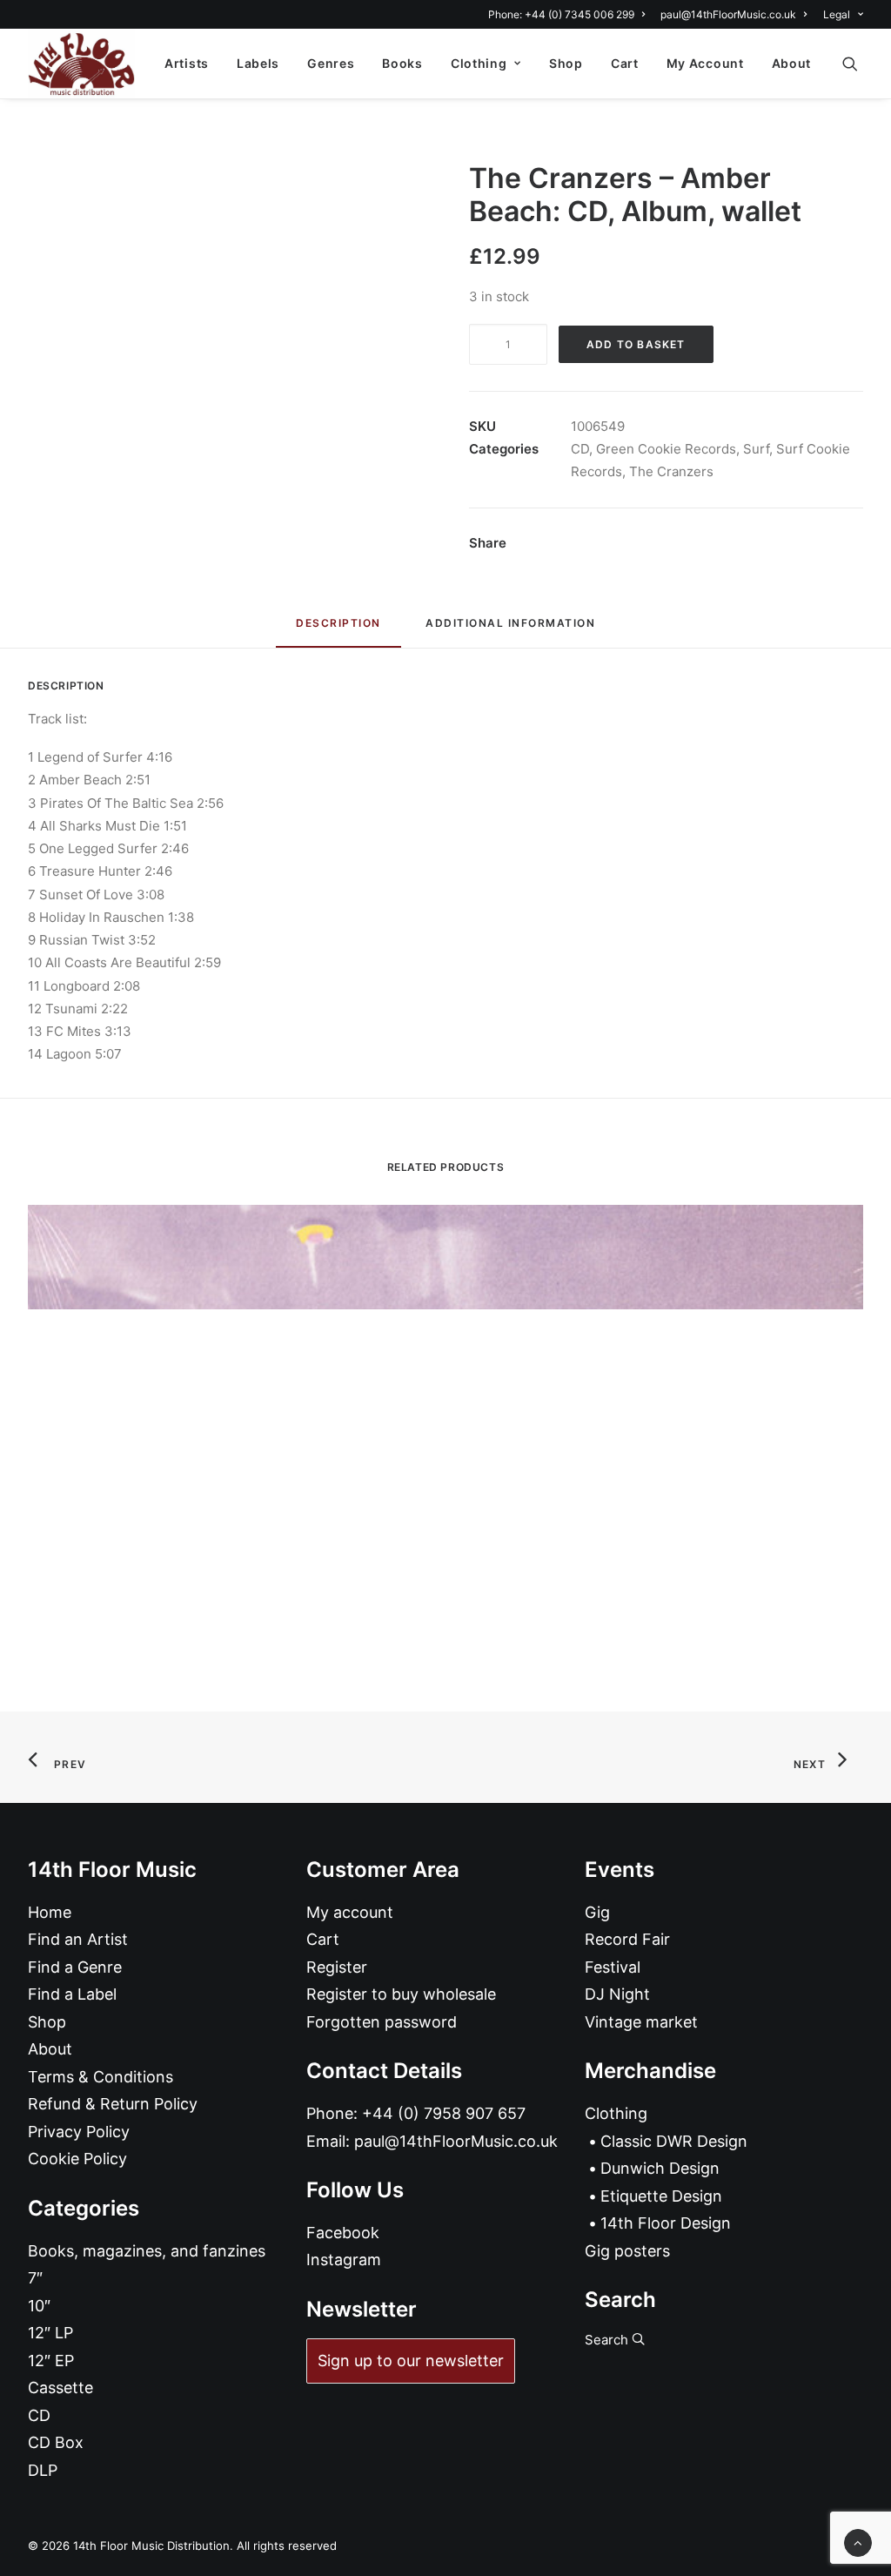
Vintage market (641, 2022)
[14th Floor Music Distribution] (81, 64)
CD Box (56, 2442)
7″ (35, 2278)
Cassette (60, 2388)
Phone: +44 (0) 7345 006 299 (561, 14)
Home (50, 1912)
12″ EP (51, 2361)
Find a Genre (75, 1967)
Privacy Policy (79, 2132)
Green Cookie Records (666, 449)
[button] (858, 64)
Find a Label (72, 1994)
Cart (625, 63)
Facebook (343, 2233)
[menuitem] (569, 14)
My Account (705, 63)
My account (350, 1912)
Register (337, 1967)
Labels (258, 63)
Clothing (479, 63)
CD (580, 449)
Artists (187, 63)
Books (402, 63)
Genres (331, 63)
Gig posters (627, 2251)
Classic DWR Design (674, 2141)
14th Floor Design (666, 2223)
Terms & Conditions (100, 2077)
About (792, 63)
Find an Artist (78, 1939)
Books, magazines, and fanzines (147, 2251)
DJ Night (617, 1994)
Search (608, 2340)
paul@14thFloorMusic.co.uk (728, 14)
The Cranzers (671, 471)
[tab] (510, 630)
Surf (756, 449)
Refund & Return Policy (113, 2104)
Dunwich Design (660, 2168)
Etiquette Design (661, 2196)
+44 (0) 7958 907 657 (444, 2113)
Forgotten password (382, 2022)
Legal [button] (837, 14)
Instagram (344, 2260)
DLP (43, 2470)
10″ (39, 2306)
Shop (566, 63)
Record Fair (627, 1939)
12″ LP (50, 2333)
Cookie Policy (77, 2159)
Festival (613, 1967)
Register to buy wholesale (401, 1994)
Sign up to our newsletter (411, 2361)
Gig (597, 1912)
